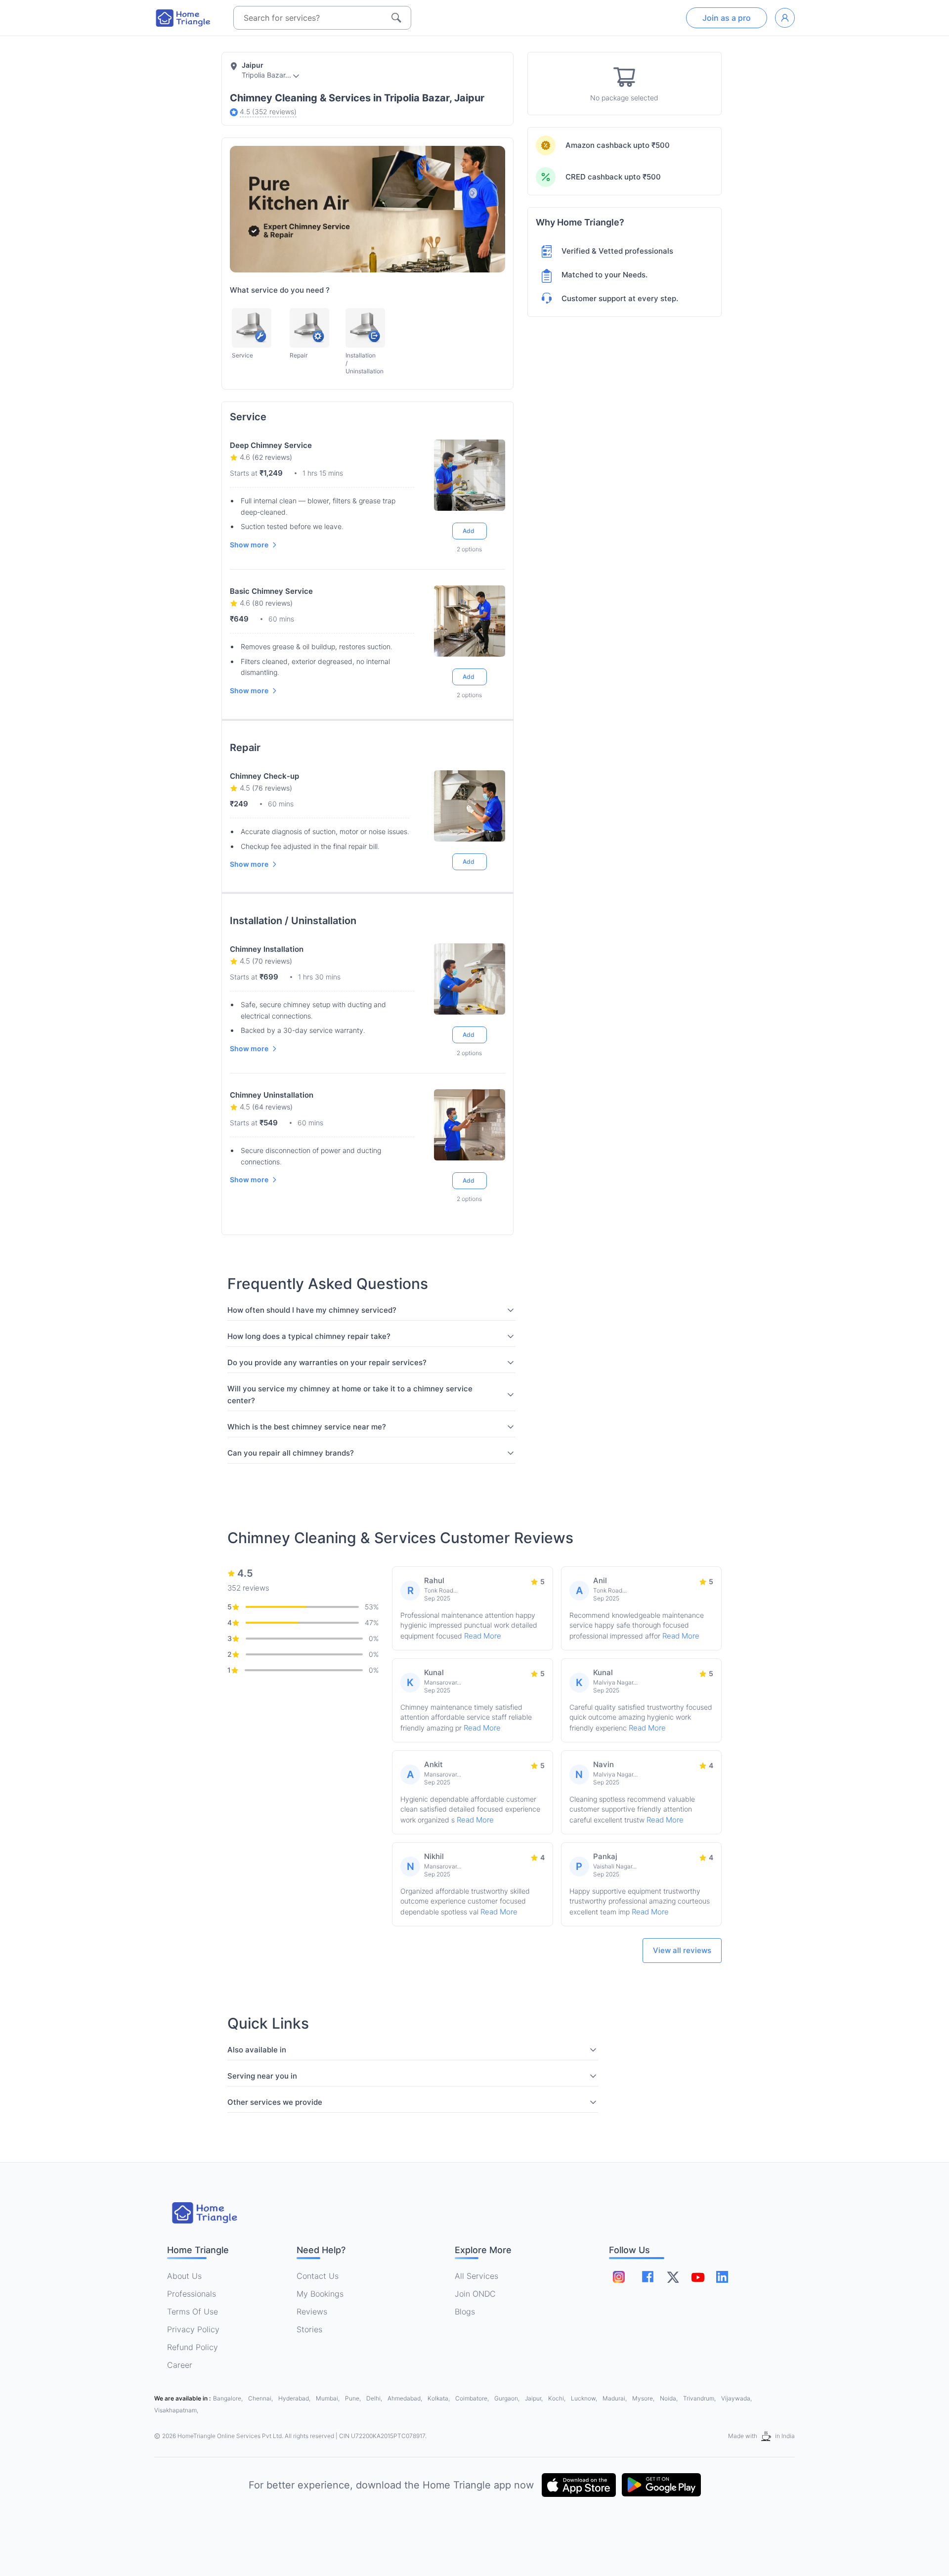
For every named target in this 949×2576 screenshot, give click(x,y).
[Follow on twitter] (673, 2277)
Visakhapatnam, (176, 2410)
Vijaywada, (736, 2398)
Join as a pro (727, 18)
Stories (309, 2329)
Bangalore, (229, 2398)
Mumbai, (328, 2398)
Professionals (192, 2294)
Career (180, 2365)
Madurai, (615, 2398)
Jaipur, (535, 2398)
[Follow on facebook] (648, 2277)
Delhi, (375, 2398)
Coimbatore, (473, 2398)
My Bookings (320, 2294)
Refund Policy (193, 2347)
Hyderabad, (295, 2398)
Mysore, (644, 2398)
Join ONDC (475, 2294)
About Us (184, 2276)
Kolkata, (439, 2398)
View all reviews (682, 1950)
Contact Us (318, 2276)
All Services (476, 2276)
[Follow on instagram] (619, 2277)
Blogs (465, 2311)
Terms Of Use (193, 2311)
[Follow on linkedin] (722, 2277)
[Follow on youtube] (697, 2277)
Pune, (354, 2398)
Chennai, (261, 2398)
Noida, (669, 2398)
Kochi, (558, 2398)
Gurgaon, (508, 2398)
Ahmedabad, (406, 2398)
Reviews (312, 2311)
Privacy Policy (193, 2329)
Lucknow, (585, 2398)
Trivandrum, (700, 2398)
